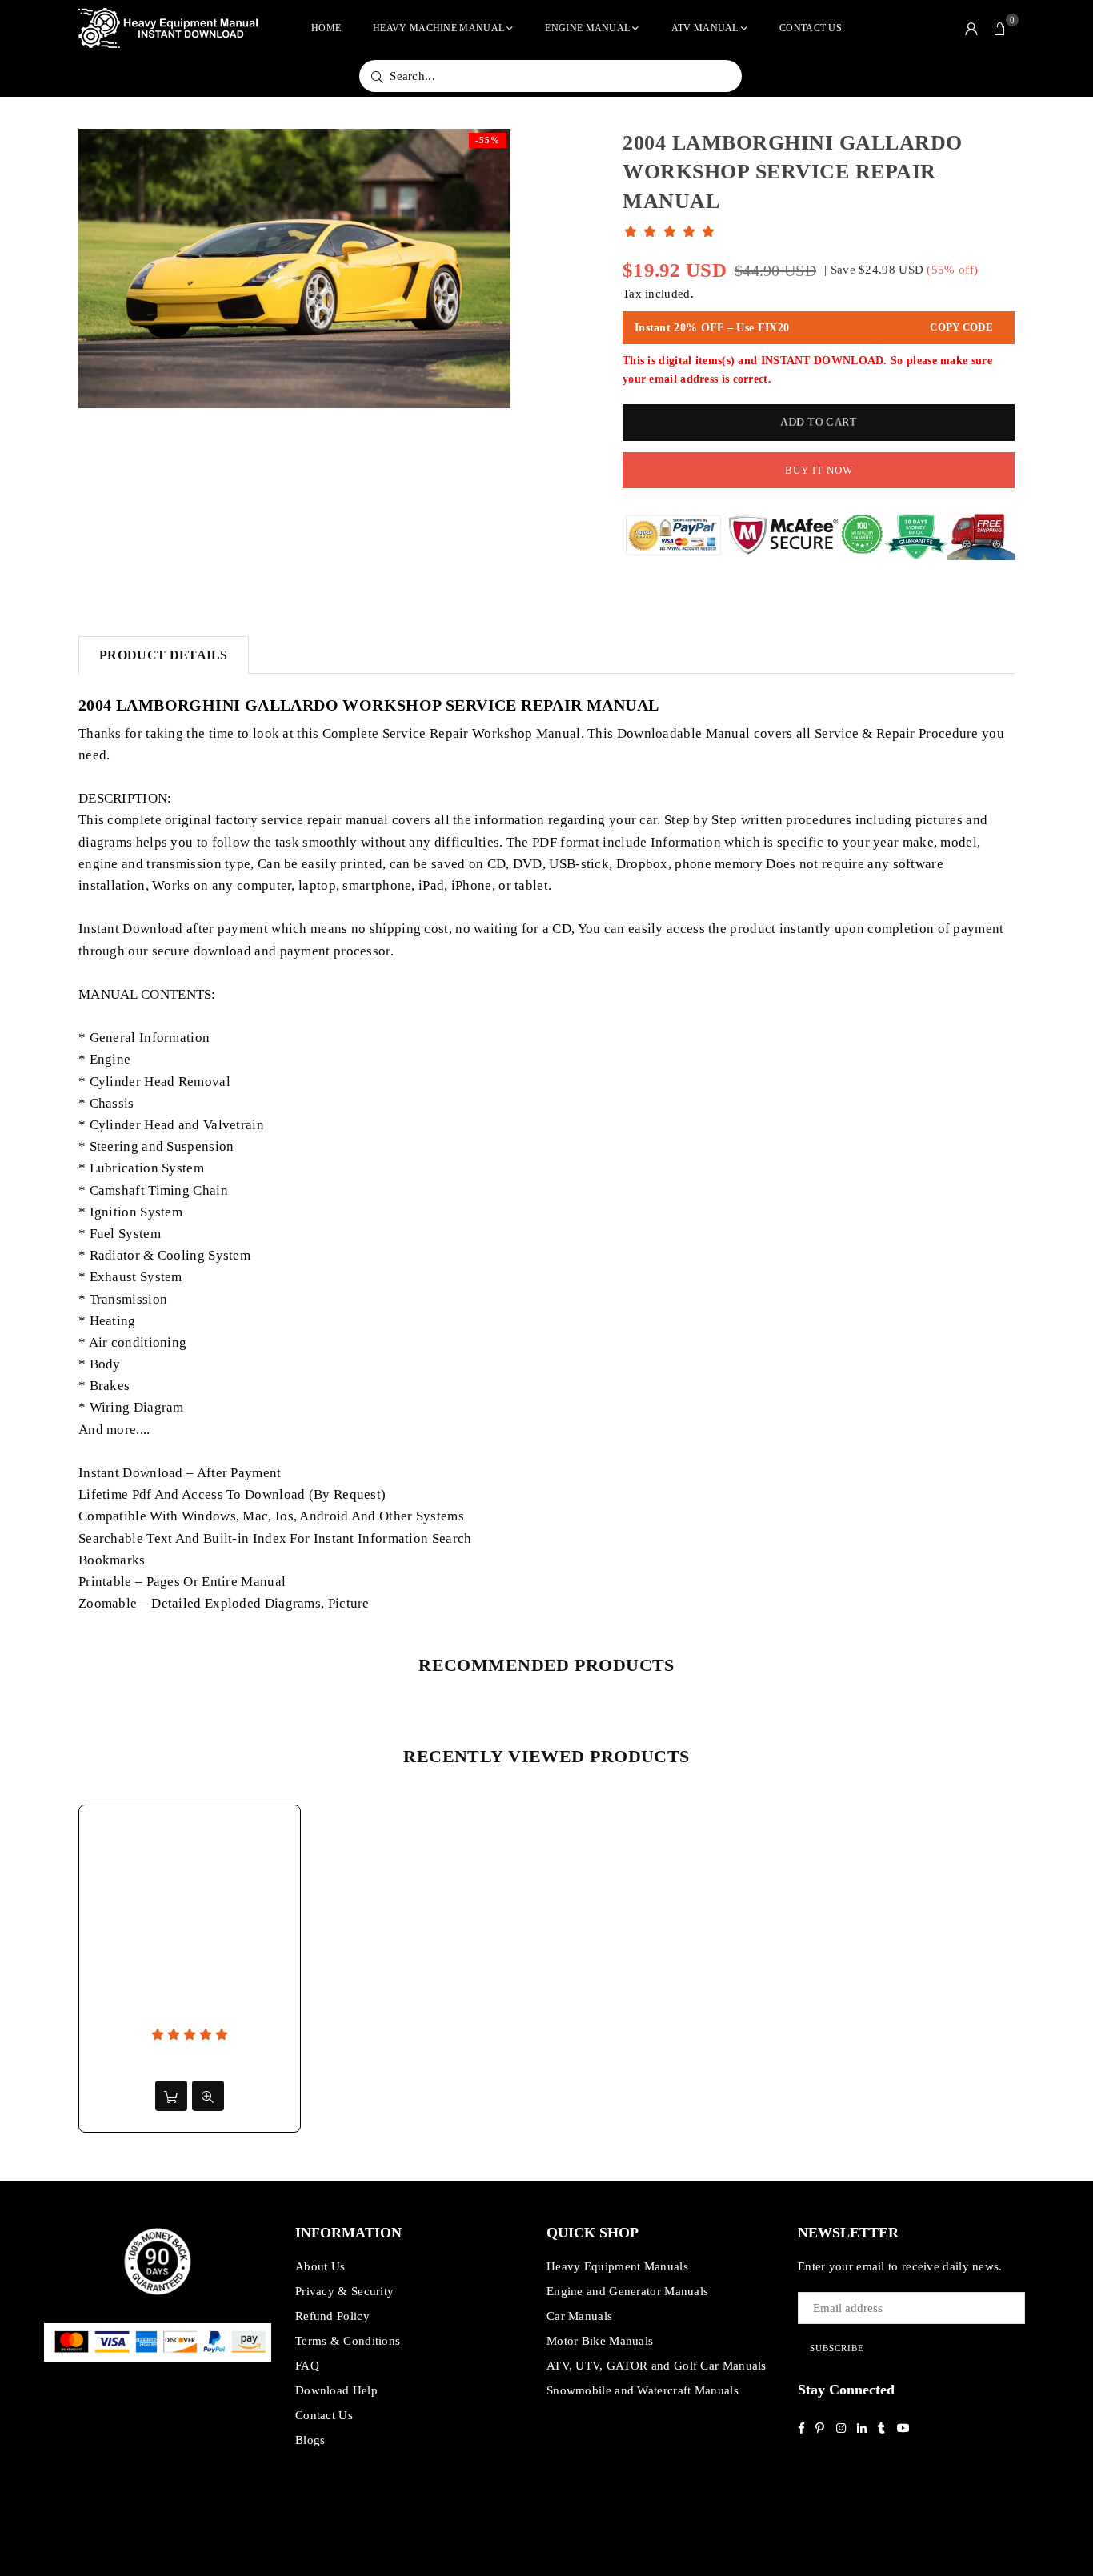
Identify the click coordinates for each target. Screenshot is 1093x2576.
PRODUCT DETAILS (164, 655)
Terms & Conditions (348, 2341)
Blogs (310, 2440)
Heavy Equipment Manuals (617, 2266)
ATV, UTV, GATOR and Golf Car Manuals (657, 2366)
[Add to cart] (171, 2096)
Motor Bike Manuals (600, 2341)
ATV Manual (705, 28)
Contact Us (811, 28)
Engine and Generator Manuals (627, 2291)
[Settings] (971, 28)
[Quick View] (208, 2096)
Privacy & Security (344, 2291)
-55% (488, 140)
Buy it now (819, 470)
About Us (320, 2266)
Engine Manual (587, 28)
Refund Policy (332, 2316)
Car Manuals (579, 2316)
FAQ (307, 2366)
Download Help (336, 2390)
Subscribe (837, 2348)
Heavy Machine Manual (438, 28)
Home (326, 28)
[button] (1000, 28)
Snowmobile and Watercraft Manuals (643, 2390)
